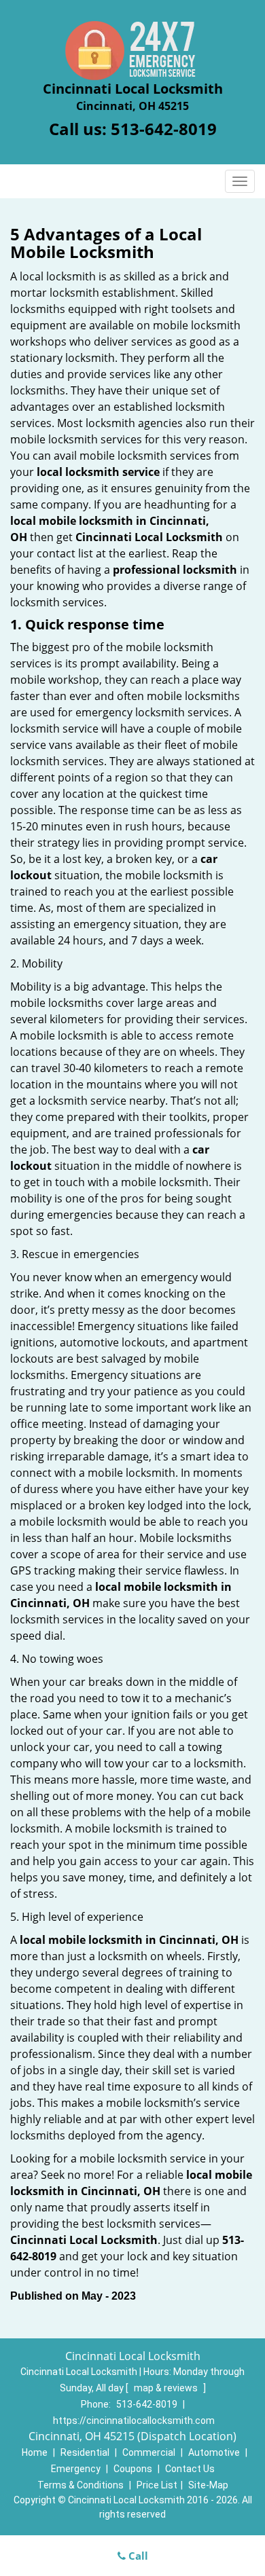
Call (137, 2556)
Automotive (214, 2452)
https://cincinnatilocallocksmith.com (134, 2421)
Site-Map (208, 2485)
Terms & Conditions (81, 2485)
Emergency (76, 2469)
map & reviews (167, 2388)
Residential (85, 2452)
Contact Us (190, 2469)
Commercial (149, 2452)
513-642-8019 (164, 129)
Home (35, 2452)
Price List (157, 2485)
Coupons (133, 2469)
